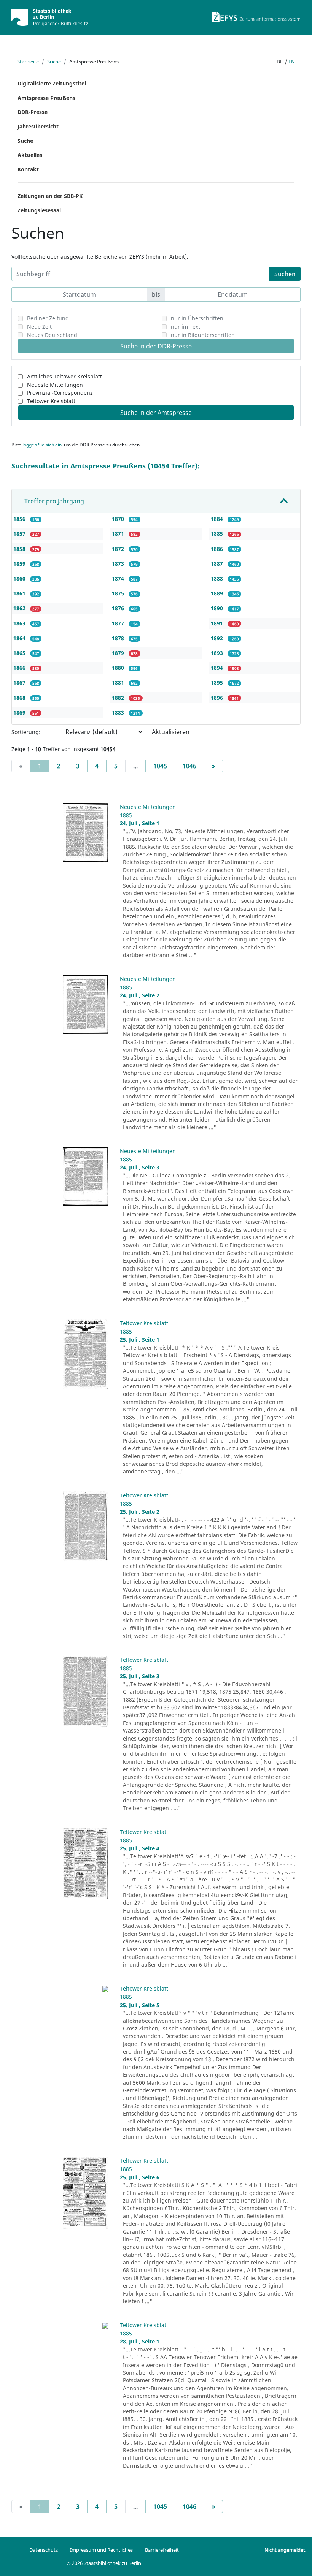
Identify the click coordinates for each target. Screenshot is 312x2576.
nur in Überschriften (197, 318)
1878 (119, 638)
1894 (218, 668)
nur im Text (185, 327)
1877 (119, 623)
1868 (20, 698)
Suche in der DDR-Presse (156, 346)
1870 (119, 519)
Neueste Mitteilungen (55, 385)
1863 (20, 623)
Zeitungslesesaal (39, 210)
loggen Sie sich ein (42, 445)
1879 (119, 653)
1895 (218, 683)
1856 (20, 519)
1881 (119, 683)
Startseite (28, 62)
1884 (218, 519)
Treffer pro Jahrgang (54, 501)
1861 (20, 593)
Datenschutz (44, 2550)
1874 (119, 578)
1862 (20, 608)
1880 (119, 668)
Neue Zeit (39, 327)
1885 (218, 534)
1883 (119, 713)
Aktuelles (30, 155)
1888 (218, 578)
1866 (20, 668)
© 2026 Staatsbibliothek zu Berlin (104, 2563)
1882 (119, 698)
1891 (218, 623)
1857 (20, 534)
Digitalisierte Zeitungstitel (52, 83)
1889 (218, 593)
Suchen (285, 274)
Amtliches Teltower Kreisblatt (64, 376)
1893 (218, 653)
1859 (20, 564)
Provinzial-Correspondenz (60, 393)
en (292, 62)
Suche (54, 62)
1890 (218, 608)
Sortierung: (26, 732)
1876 (119, 608)
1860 (20, 578)
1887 (218, 564)
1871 (119, 534)
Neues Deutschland (52, 335)
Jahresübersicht (38, 126)
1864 (20, 638)
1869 (20, 713)
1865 (20, 653)
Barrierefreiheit (162, 2550)
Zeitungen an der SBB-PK (50, 196)
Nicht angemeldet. (285, 2550)
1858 (20, 549)
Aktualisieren (171, 732)
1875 (119, 593)
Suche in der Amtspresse (156, 413)
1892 (218, 638)
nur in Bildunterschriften (203, 335)
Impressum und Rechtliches (101, 2550)
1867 (20, 683)
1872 (119, 549)
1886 (218, 549)
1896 (218, 698)
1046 (189, 766)
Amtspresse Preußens (46, 98)
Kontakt (28, 169)
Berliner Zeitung (48, 318)
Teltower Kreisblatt (51, 401)
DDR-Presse (33, 112)
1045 (160, 766)
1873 (119, 564)
